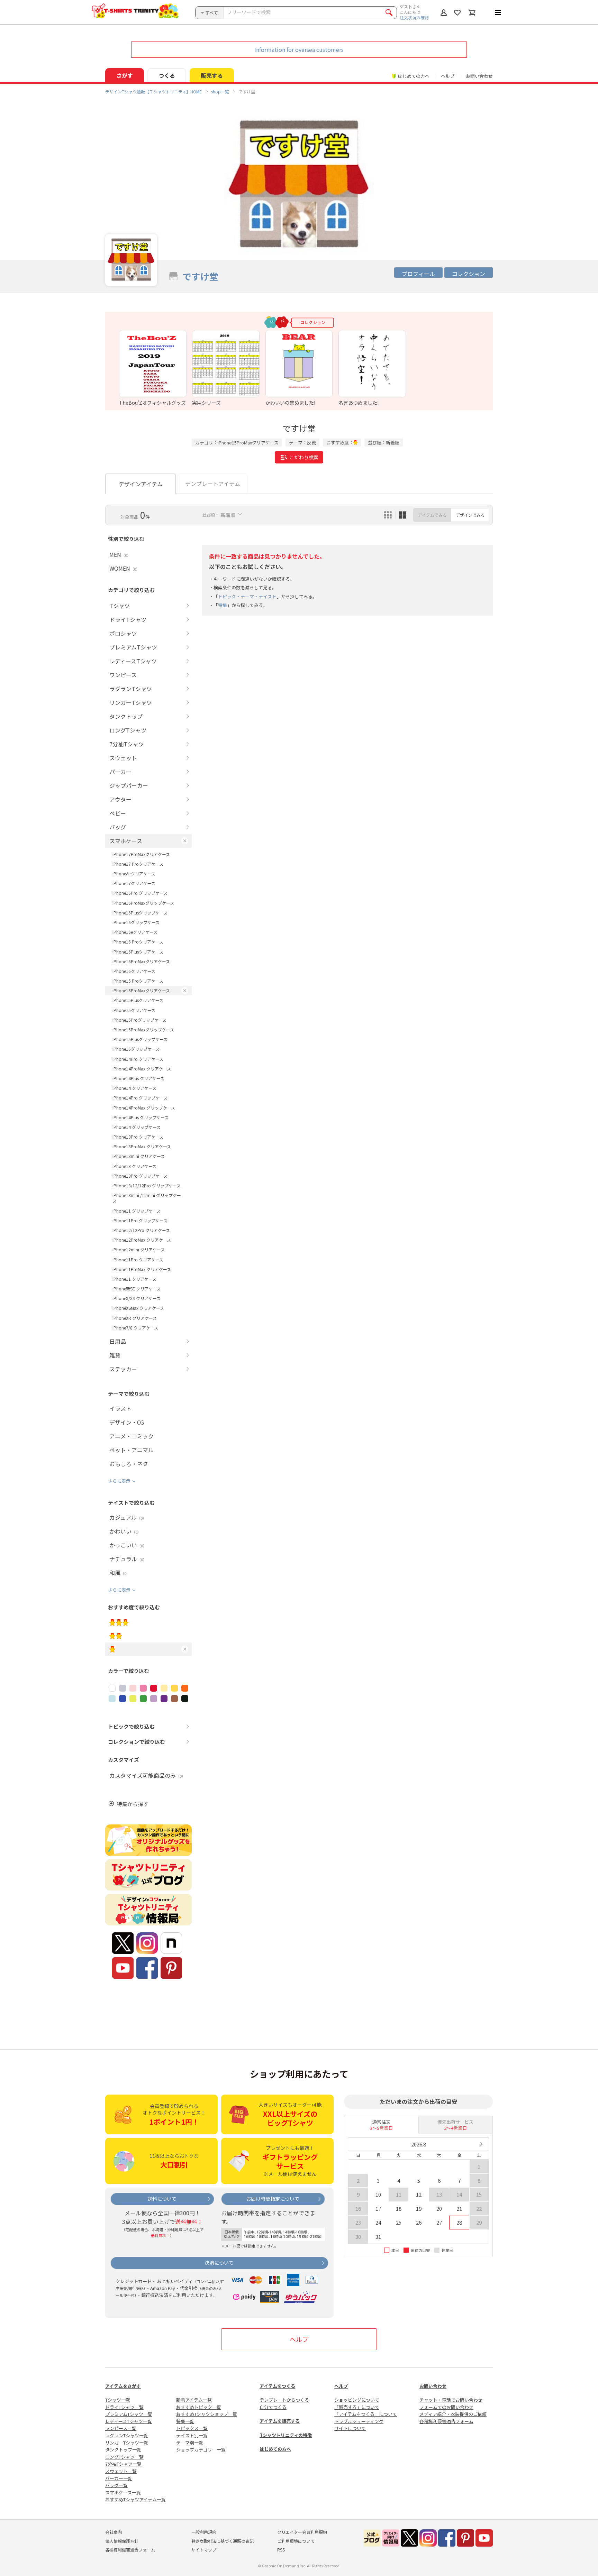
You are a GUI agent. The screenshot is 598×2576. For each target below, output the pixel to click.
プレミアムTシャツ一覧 (129, 2414)
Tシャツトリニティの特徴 (286, 2435)
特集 (223, 605)
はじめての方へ (275, 2449)
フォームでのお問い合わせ (446, 2407)
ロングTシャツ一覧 (124, 2457)
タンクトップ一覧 (123, 2450)
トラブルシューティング (359, 2421)
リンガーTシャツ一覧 (127, 2443)
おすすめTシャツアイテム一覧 (135, 2499)
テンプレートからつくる (284, 2400)
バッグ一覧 (116, 2485)
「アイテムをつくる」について (366, 2414)
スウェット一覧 (121, 2471)
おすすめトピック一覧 (199, 2407)
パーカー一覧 (119, 2478)
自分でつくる (273, 2407)
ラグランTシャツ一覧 (127, 2435)
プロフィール (418, 274)
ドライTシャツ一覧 (124, 2407)
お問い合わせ (479, 76)
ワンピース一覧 (121, 2428)
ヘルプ (448, 76)
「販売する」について (357, 2407)
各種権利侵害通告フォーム (446, 2421)
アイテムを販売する (280, 2421)
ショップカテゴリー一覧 (201, 2450)
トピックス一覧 (192, 2428)
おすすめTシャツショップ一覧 (207, 2414)
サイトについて (350, 2428)
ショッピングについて (357, 2400)
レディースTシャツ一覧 (129, 2421)
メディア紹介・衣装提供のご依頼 (453, 2414)
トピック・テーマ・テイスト (247, 596)
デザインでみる (470, 515)
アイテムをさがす (123, 2386)
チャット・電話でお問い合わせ (451, 2400)
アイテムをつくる (277, 2386)
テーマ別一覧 (190, 2443)
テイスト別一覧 (192, 2435)
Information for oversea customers (299, 49)
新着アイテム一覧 (194, 2400)
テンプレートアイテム (213, 484)
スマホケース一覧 (123, 2492)
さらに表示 (119, 1481)
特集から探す (133, 1804)
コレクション (469, 274)
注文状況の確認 (414, 17)
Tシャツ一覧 (118, 2400)
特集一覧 (185, 2421)
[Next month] (481, 2144)
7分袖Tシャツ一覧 (123, 2464)
